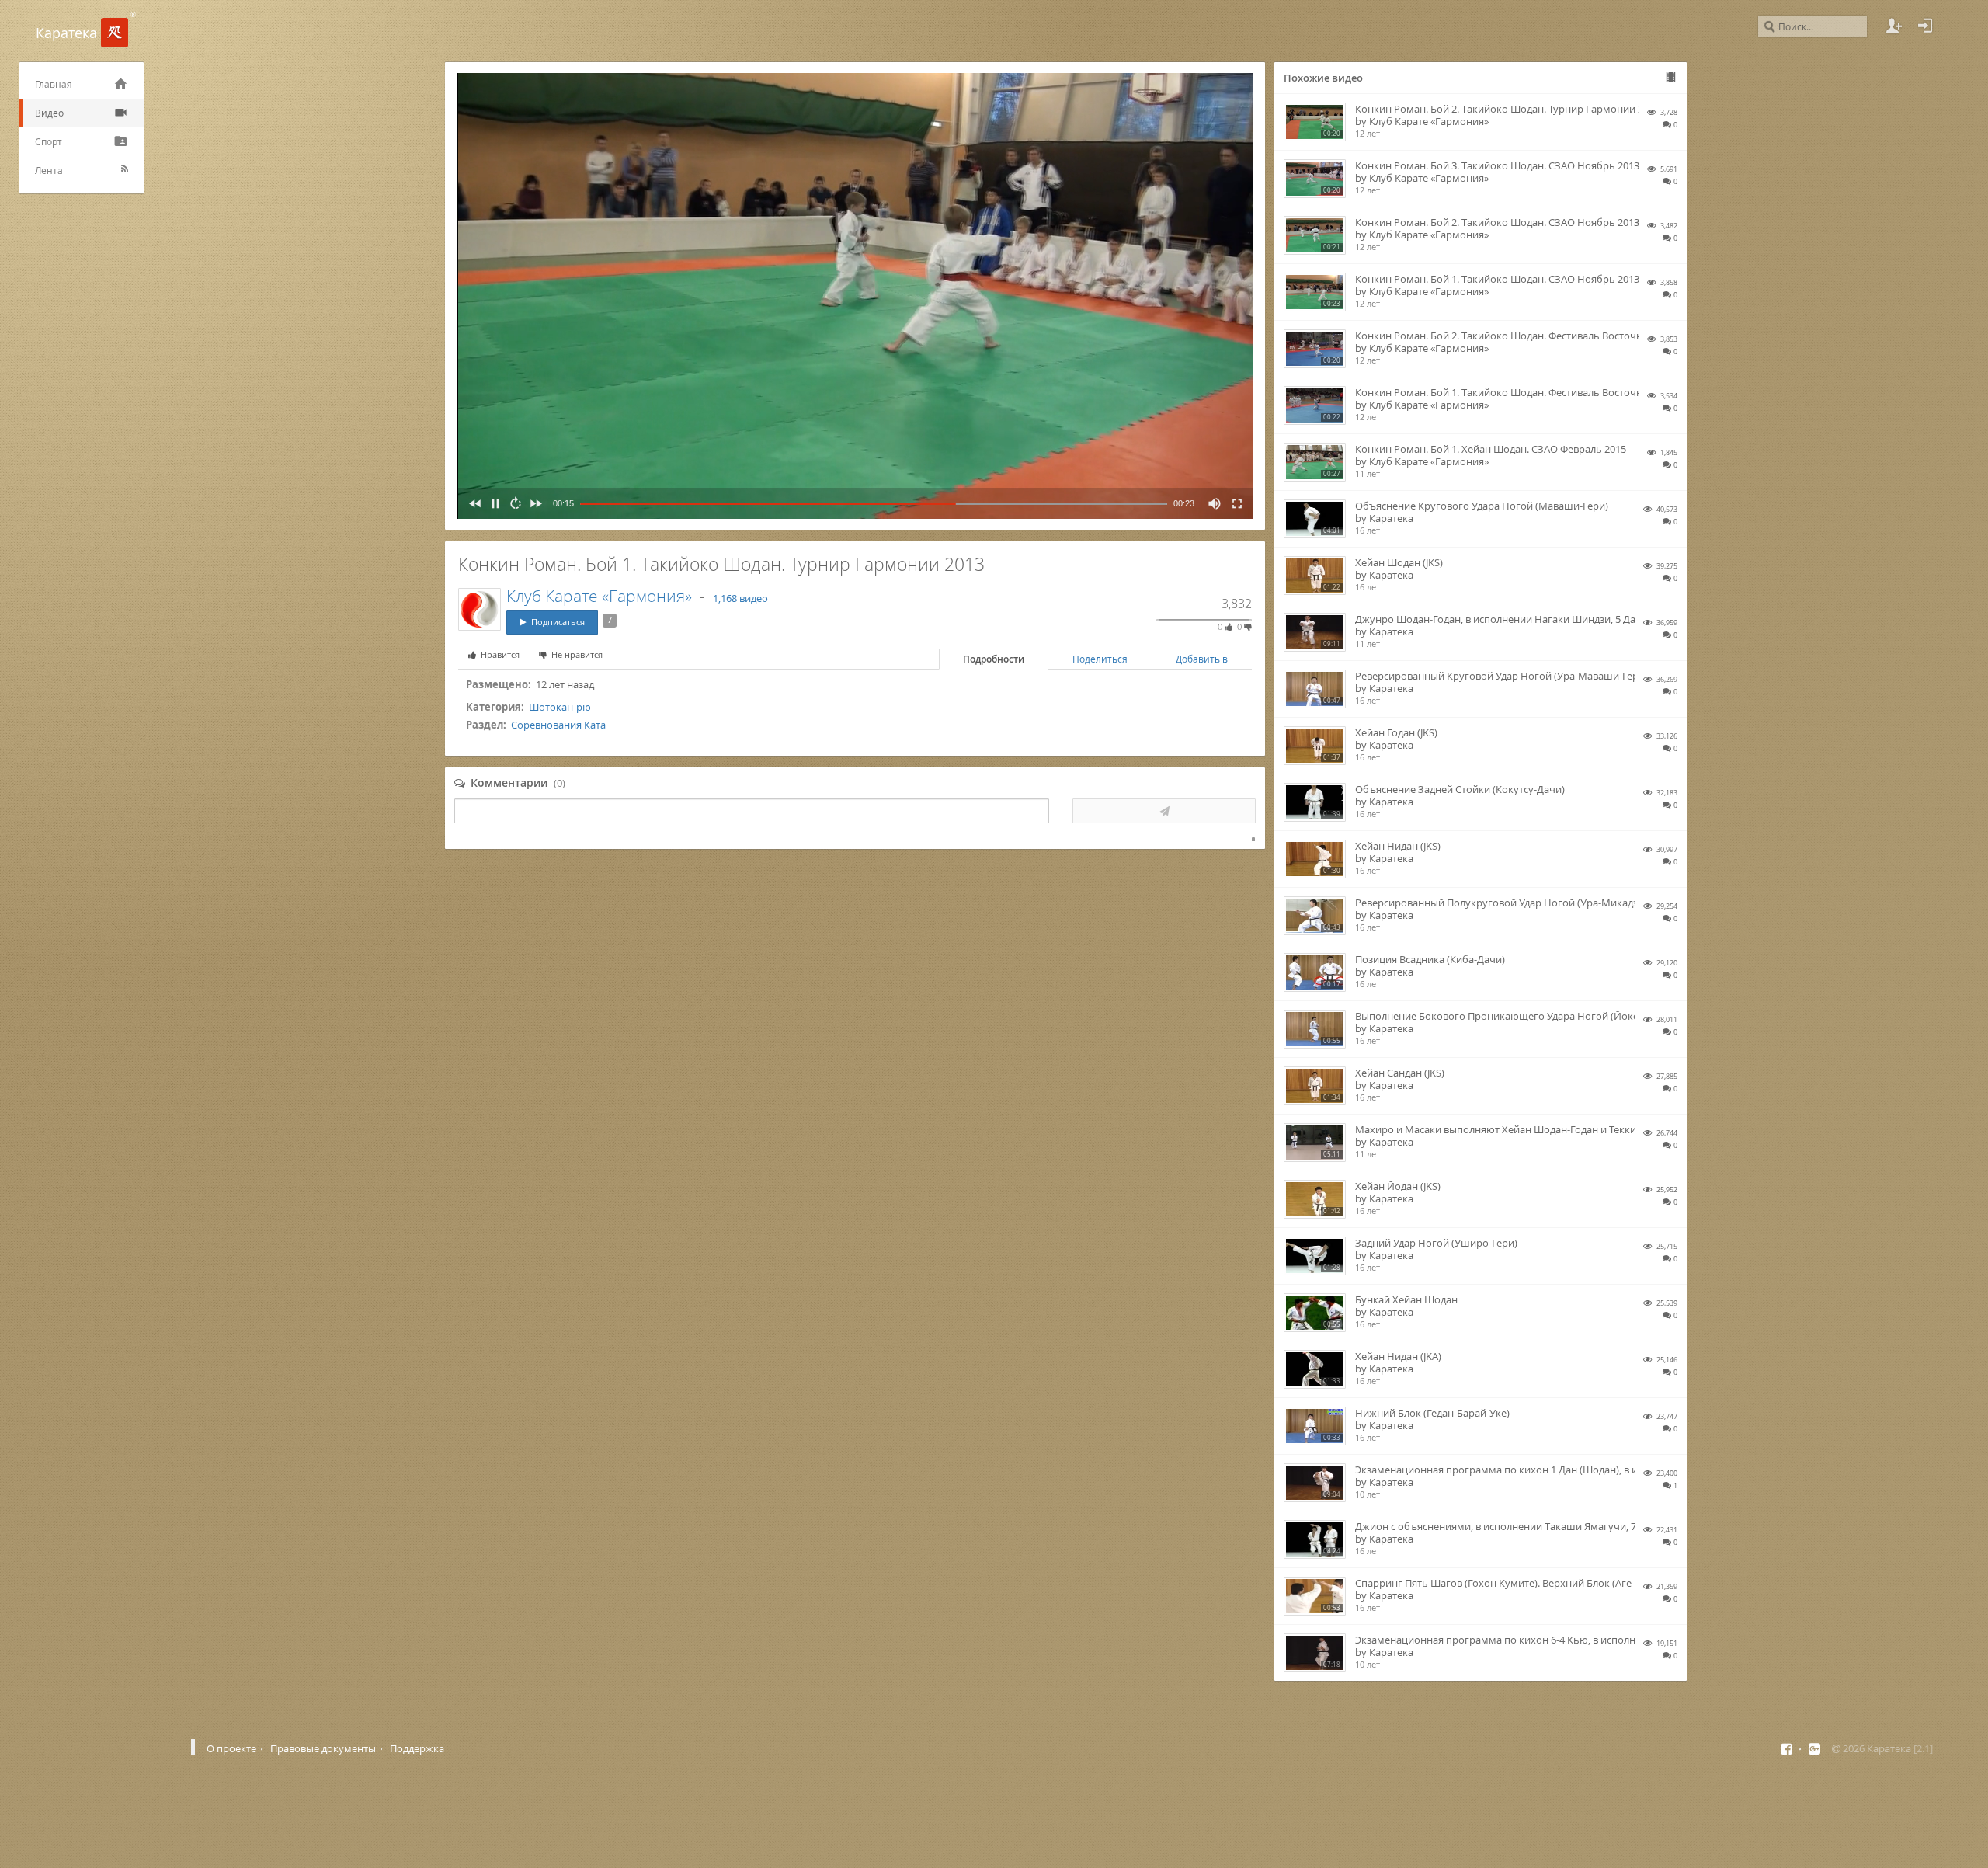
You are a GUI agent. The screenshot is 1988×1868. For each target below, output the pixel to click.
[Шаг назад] (472, 503)
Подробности (994, 659)
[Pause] (492, 503)
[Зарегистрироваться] (1894, 26)
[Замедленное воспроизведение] (513, 503)
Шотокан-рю (560, 707)
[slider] (874, 504)
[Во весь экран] (1234, 503)
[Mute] (1211, 503)
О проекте (231, 1748)
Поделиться (1100, 659)
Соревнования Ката (558, 725)
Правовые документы (323, 1748)
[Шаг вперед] (533, 503)
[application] (855, 296)
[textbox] (752, 811)
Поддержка (417, 1748)
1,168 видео (740, 598)
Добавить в (1202, 659)
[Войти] (1925, 26)
